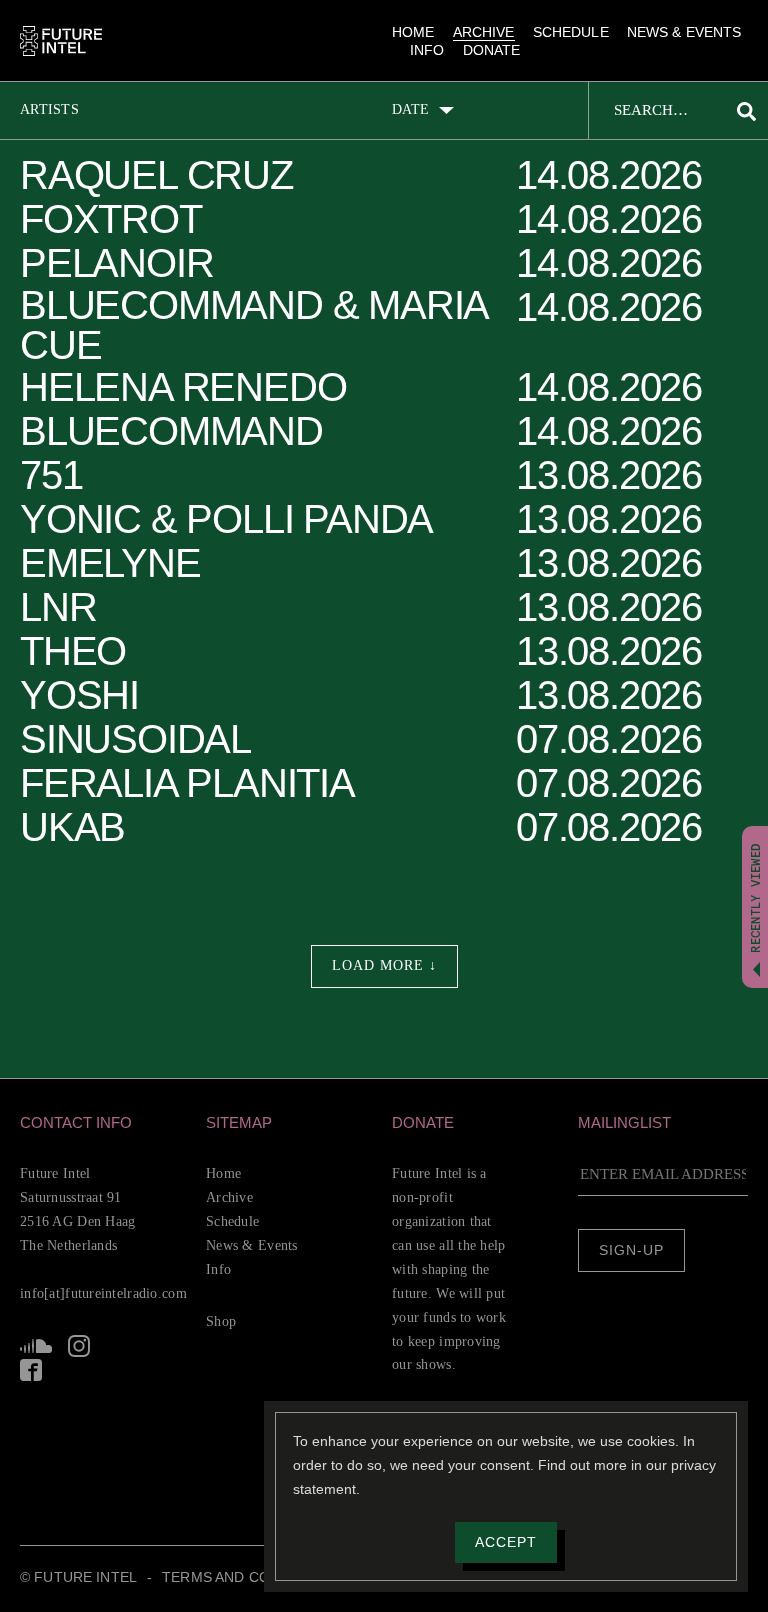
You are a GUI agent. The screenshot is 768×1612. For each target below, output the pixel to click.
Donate (492, 50)
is (79, 1346)
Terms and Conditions (250, 1577)
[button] (105, 1122)
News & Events (684, 32)
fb (31, 1370)
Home (413, 32)
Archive (484, 32)
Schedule (571, 32)
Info (427, 50)
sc (36, 1346)
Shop (221, 1321)
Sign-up (631, 1250)
